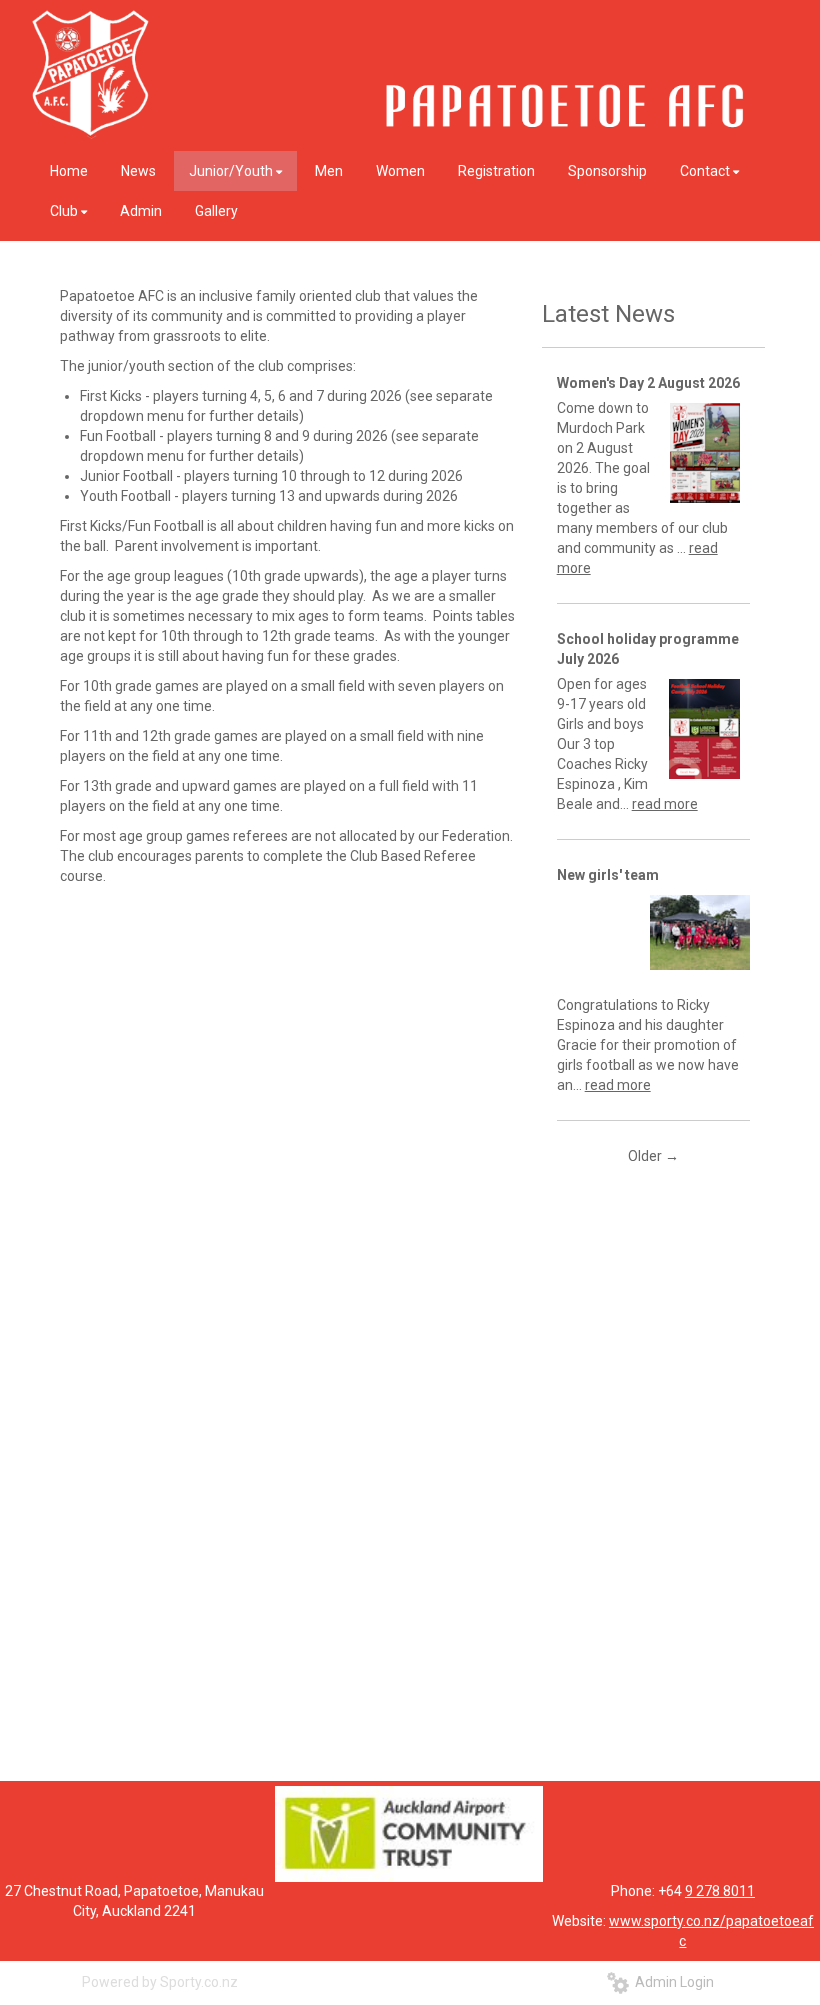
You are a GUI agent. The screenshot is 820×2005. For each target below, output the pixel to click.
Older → (653, 1156)
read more (665, 804)
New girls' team (608, 875)
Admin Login (671, 1982)
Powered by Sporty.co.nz (160, 1982)
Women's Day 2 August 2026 (648, 383)
